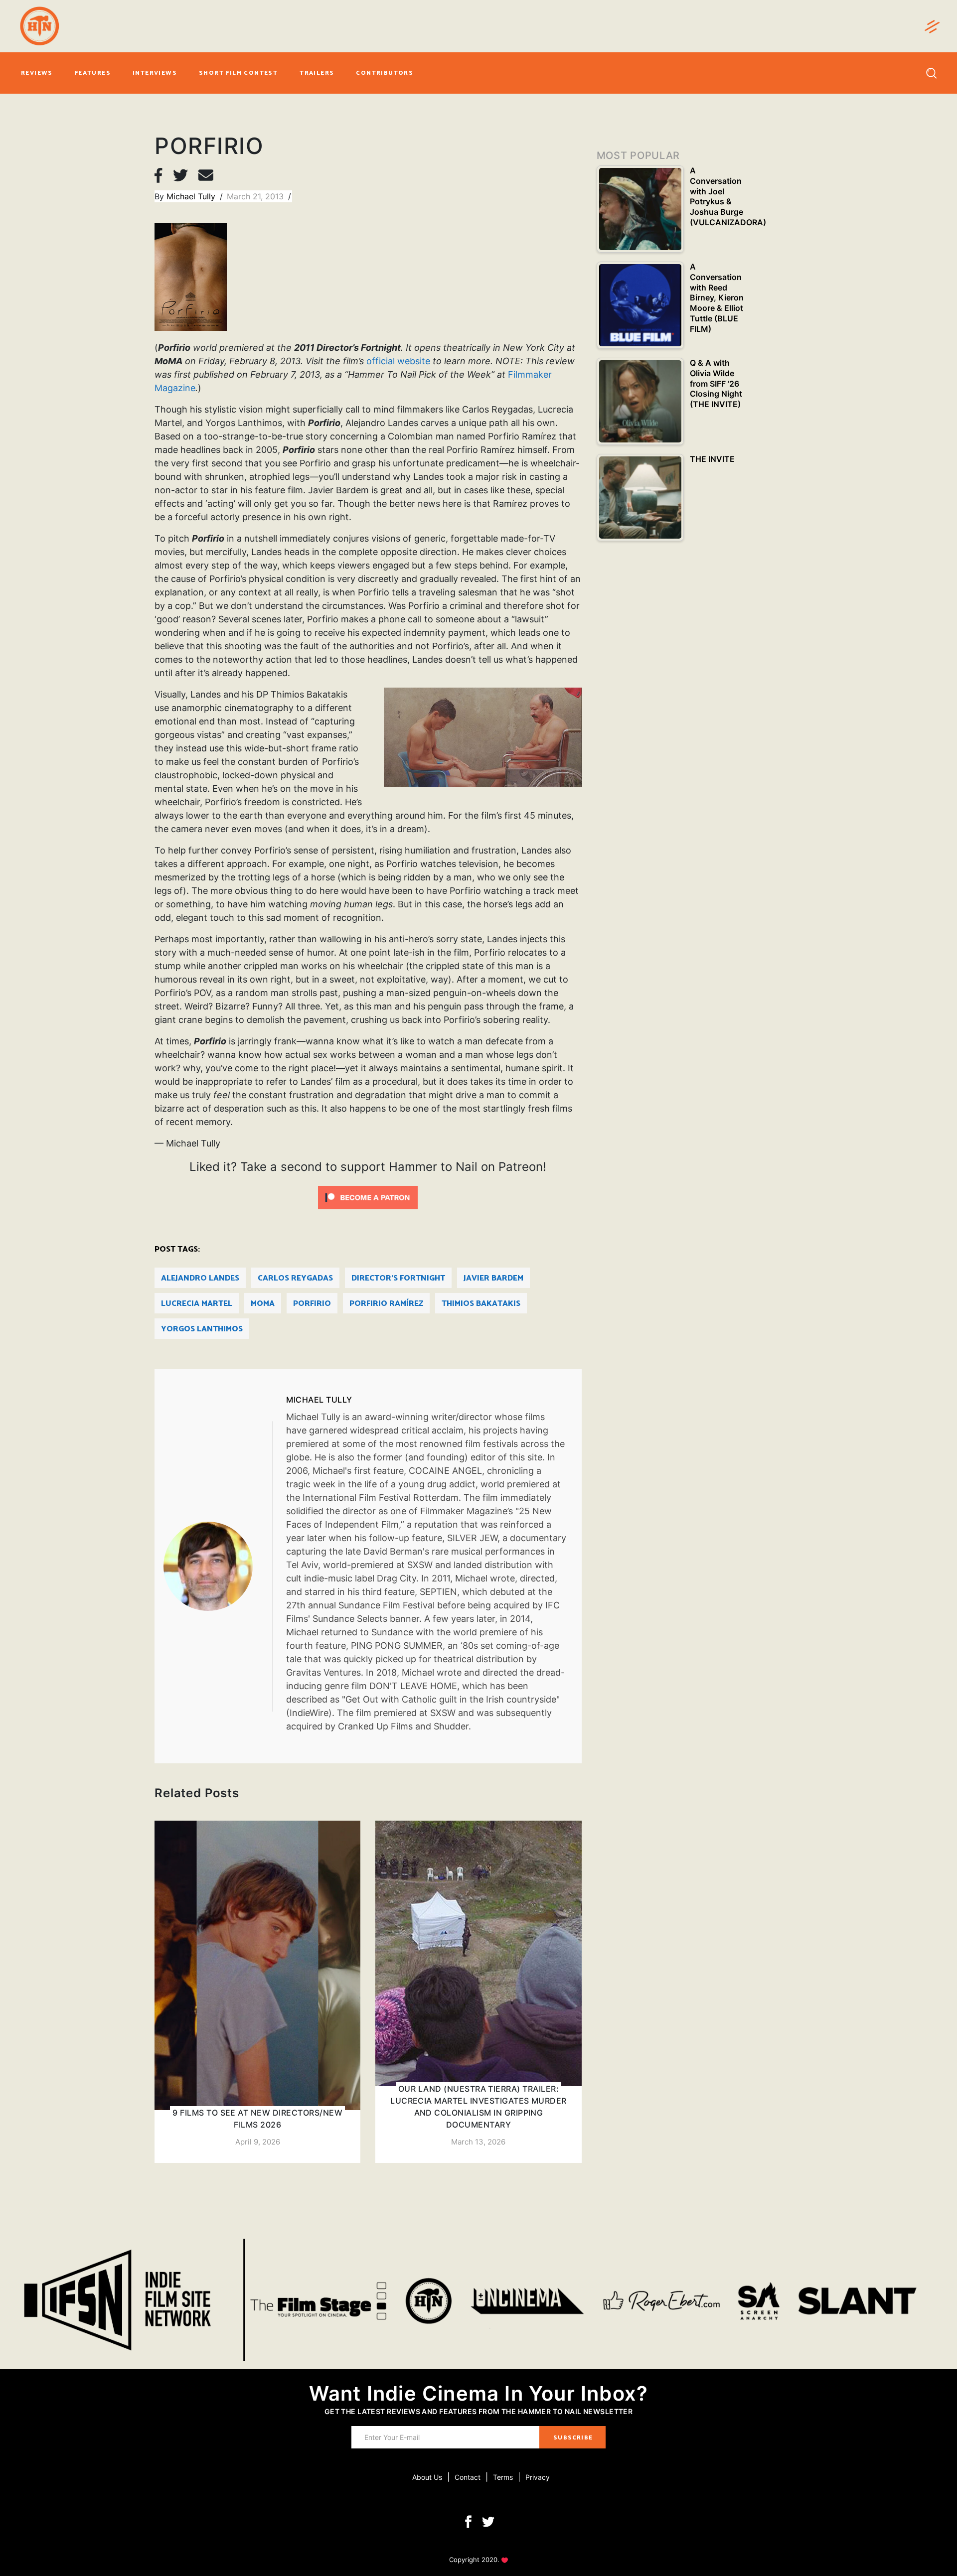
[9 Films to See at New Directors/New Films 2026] (257, 1992)
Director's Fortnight (398, 1278)
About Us (427, 2477)
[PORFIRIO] (218, 1566)
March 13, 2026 (478, 2142)
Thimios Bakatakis (481, 1304)
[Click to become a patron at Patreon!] (368, 1197)
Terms (503, 2477)
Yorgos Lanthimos (202, 1329)
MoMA (263, 1304)
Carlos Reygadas (295, 1278)
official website (398, 361)
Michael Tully (192, 196)
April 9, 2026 (258, 2142)
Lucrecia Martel (197, 1304)
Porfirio (312, 1304)
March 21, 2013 (256, 196)
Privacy (538, 2477)
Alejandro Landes (200, 1278)
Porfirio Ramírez (386, 1304)
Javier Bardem (493, 1278)
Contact (468, 2477)
